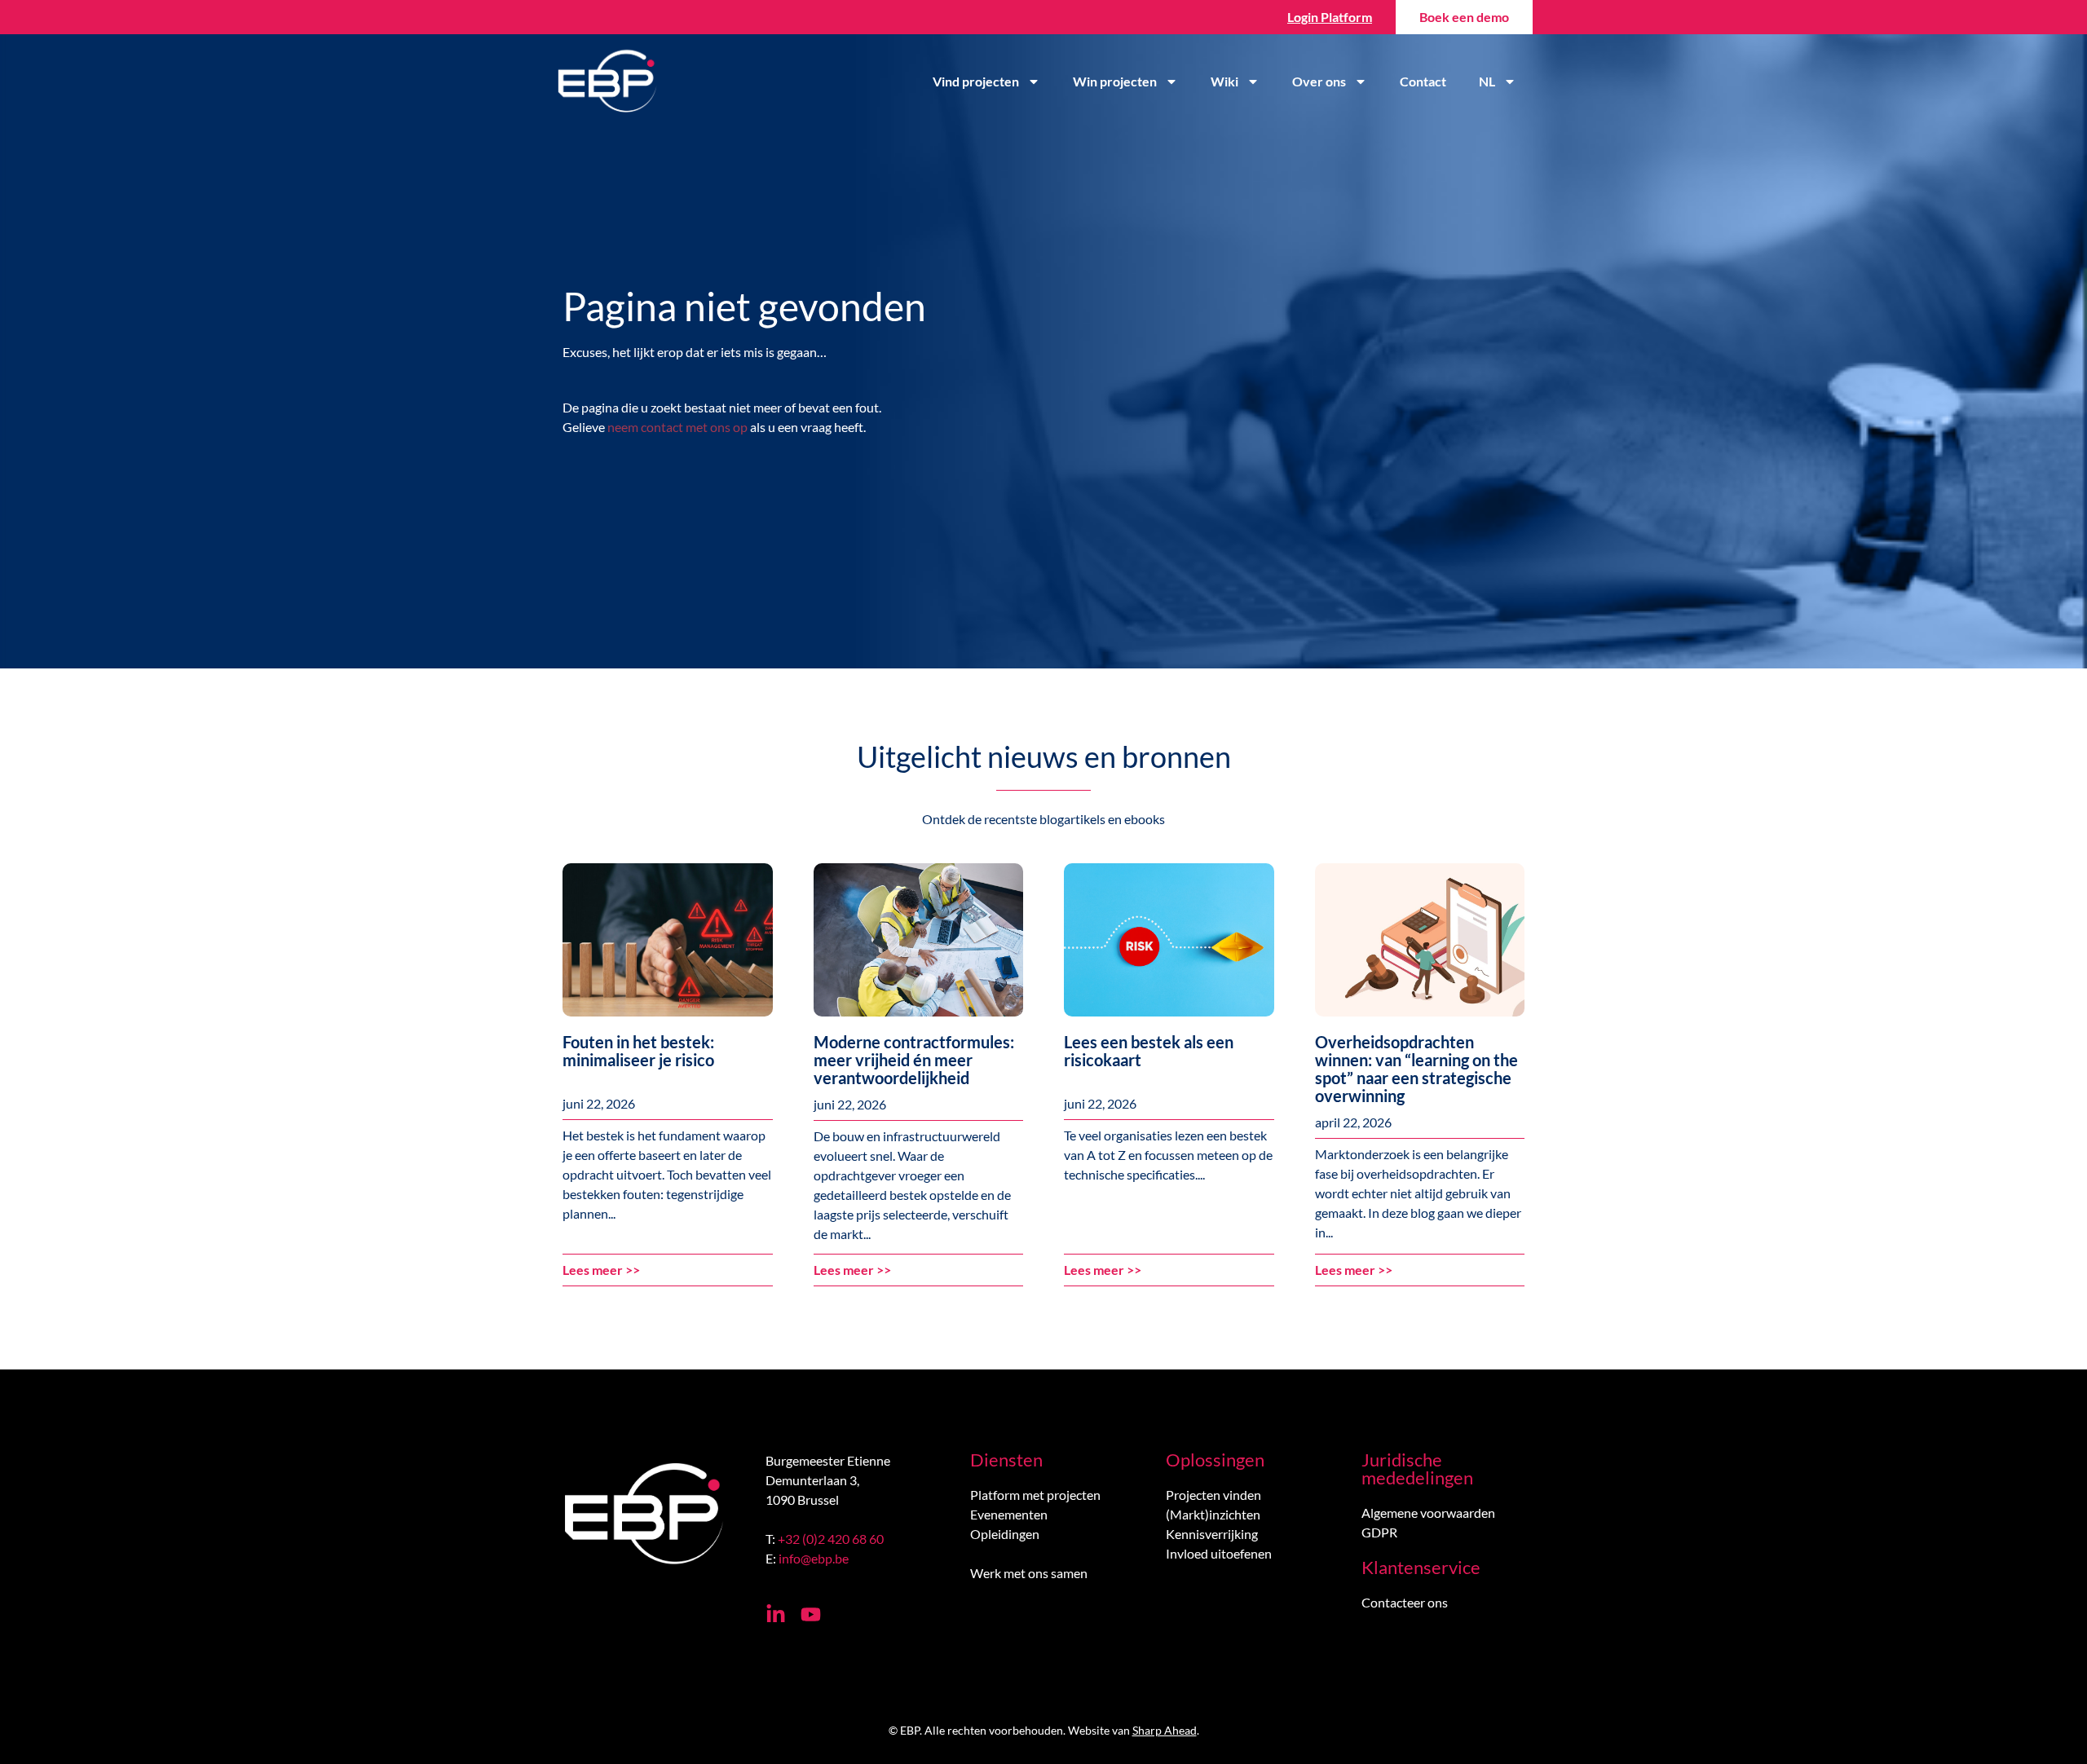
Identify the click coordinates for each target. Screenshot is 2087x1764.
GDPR (1379, 1532)
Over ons (1319, 81)
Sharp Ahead (1165, 1730)
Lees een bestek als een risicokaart (1149, 1051)
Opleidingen (1005, 1534)
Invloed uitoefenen (1219, 1553)
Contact (1423, 81)
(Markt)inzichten (1213, 1514)
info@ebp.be (814, 1558)
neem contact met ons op (677, 427)
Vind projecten (976, 81)
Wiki (1224, 81)
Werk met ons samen (1029, 1573)
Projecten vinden (1213, 1495)
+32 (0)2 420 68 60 (831, 1539)
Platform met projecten (1035, 1495)
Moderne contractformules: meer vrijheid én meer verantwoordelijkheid (914, 1060)
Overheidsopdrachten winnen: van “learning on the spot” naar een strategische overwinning (1416, 1069)
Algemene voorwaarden (1428, 1513)
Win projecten (1115, 81)
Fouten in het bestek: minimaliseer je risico (638, 1051)
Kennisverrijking (1212, 1534)
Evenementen (1009, 1514)
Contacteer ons (1405, 1602)
